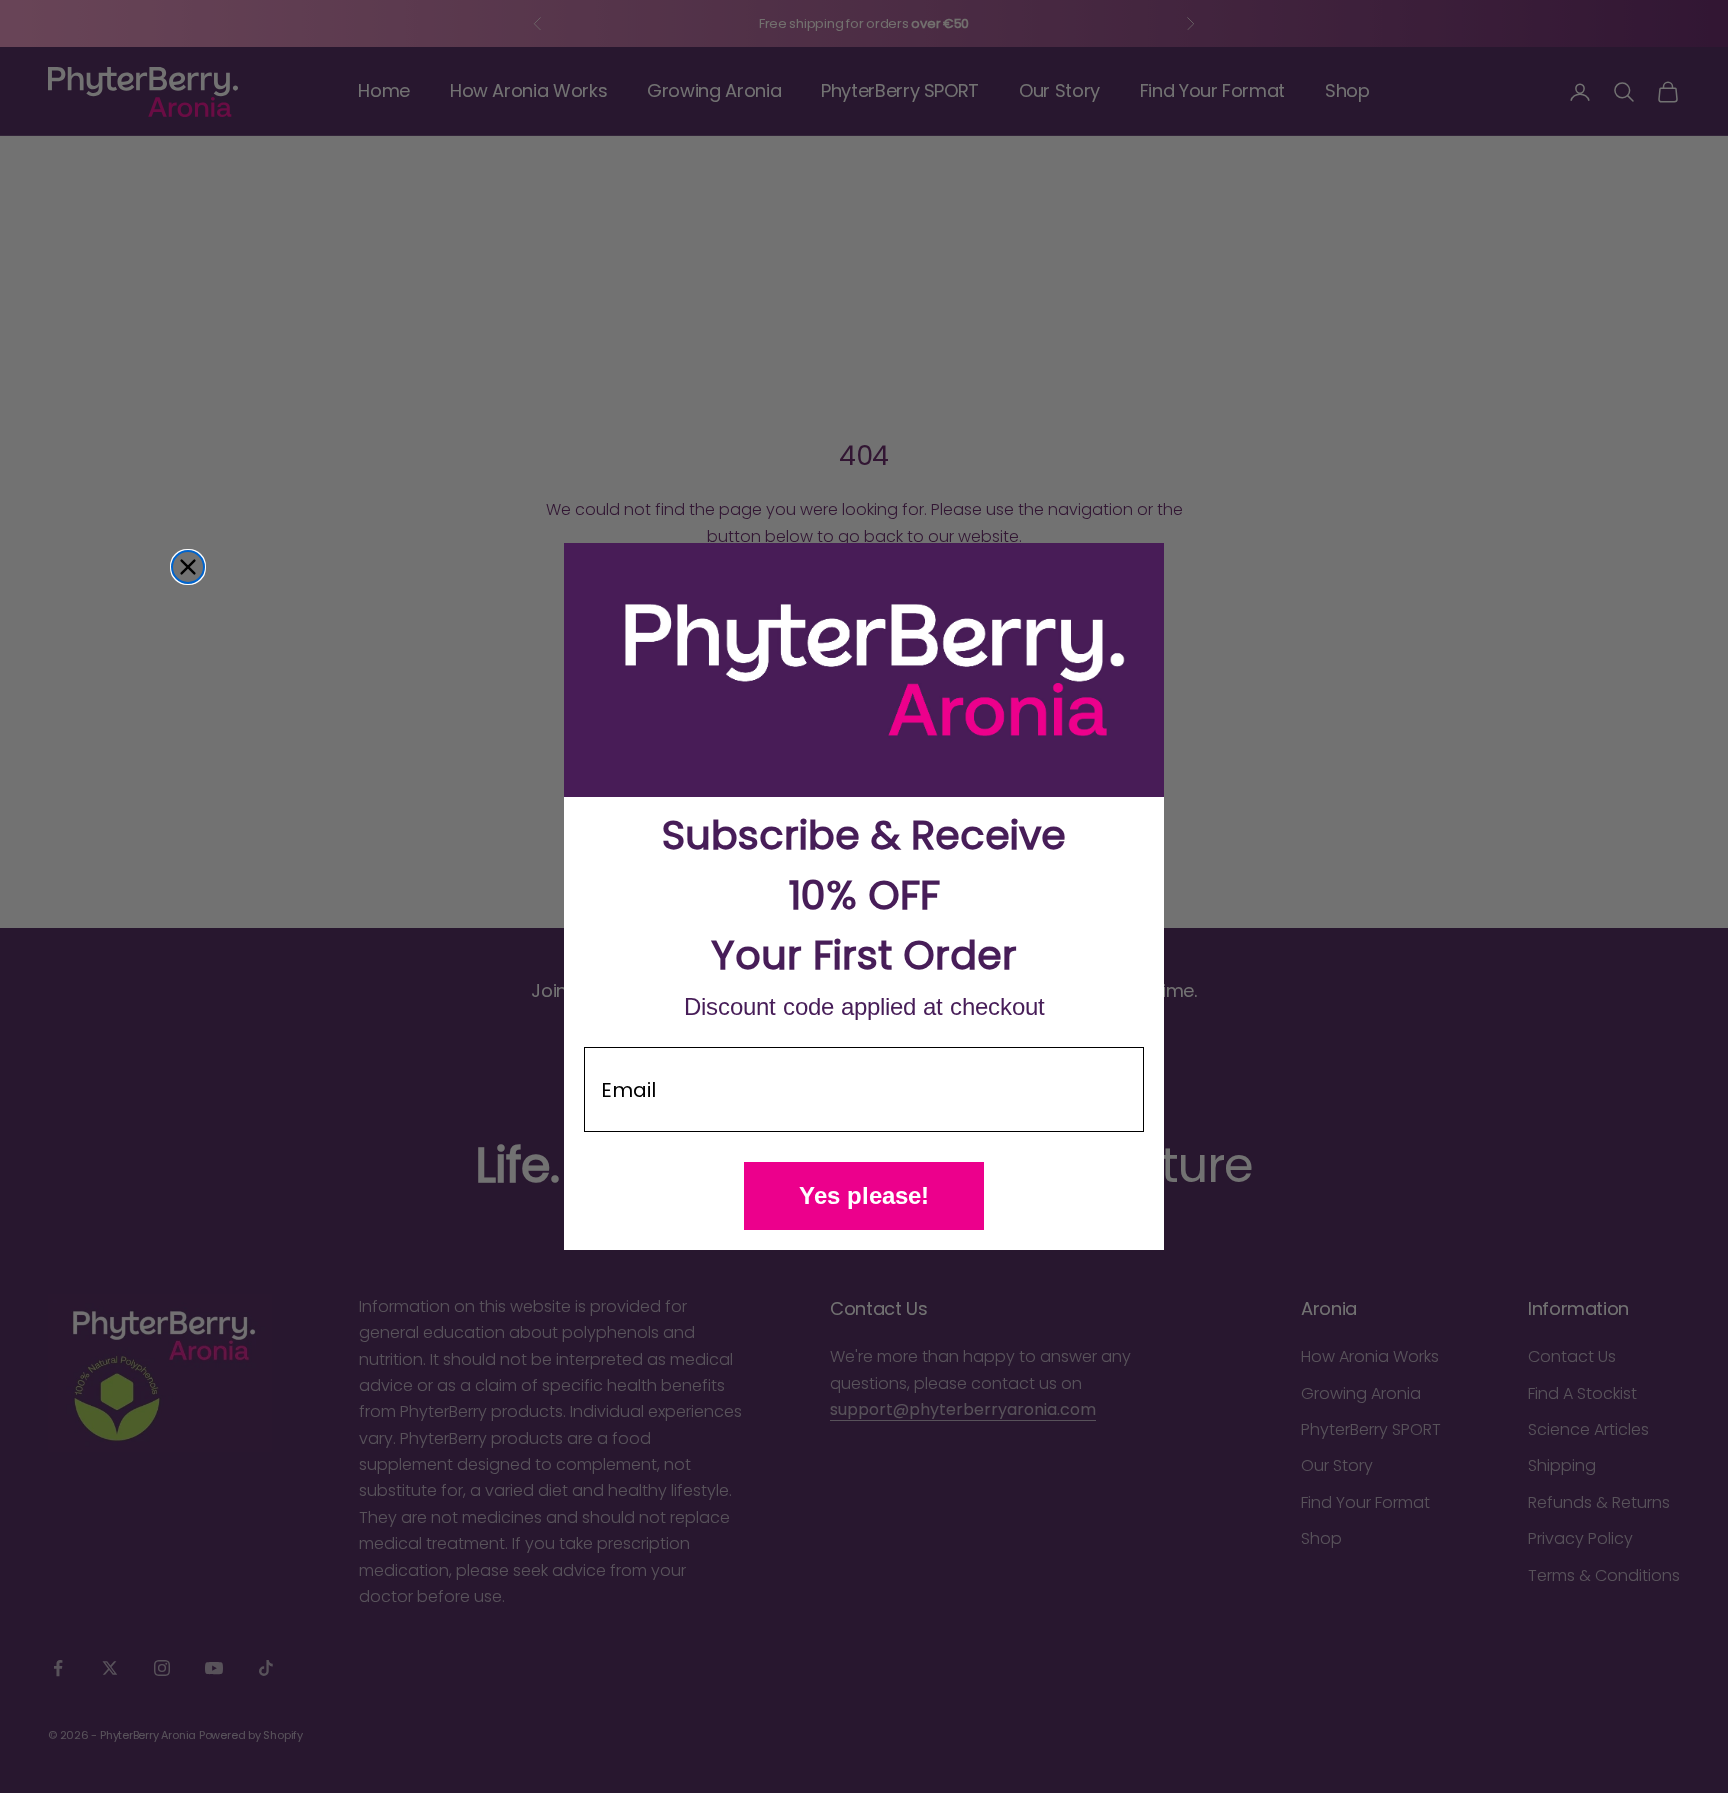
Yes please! (864, 1195)
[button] (864, 670)
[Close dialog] (188, 567)
